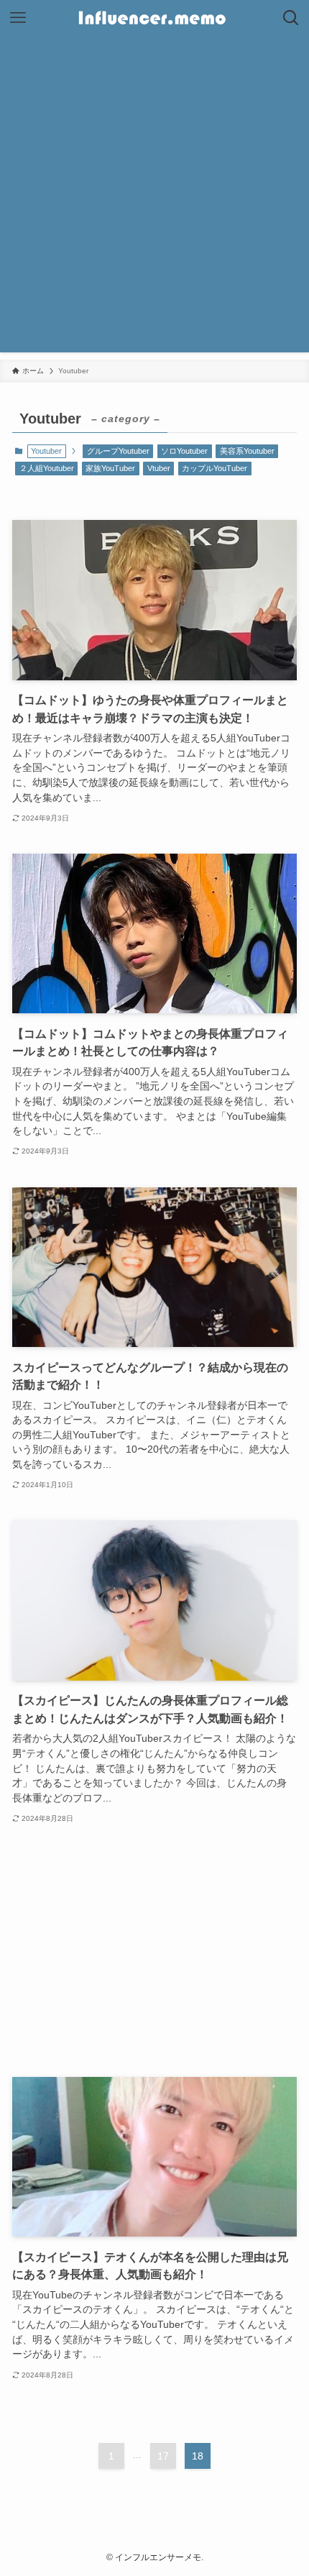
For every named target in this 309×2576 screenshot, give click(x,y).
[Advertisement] (154, 198)
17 (163, 2456)
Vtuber (159, 468)
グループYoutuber (118, 451)
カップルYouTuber (215, 468)
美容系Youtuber (247, 451)
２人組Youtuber (47, 468)
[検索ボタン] (291, 18)
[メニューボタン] (18, 18)
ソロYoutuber (184, 451)
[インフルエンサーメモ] (154, 18)
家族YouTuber (110, 468)
